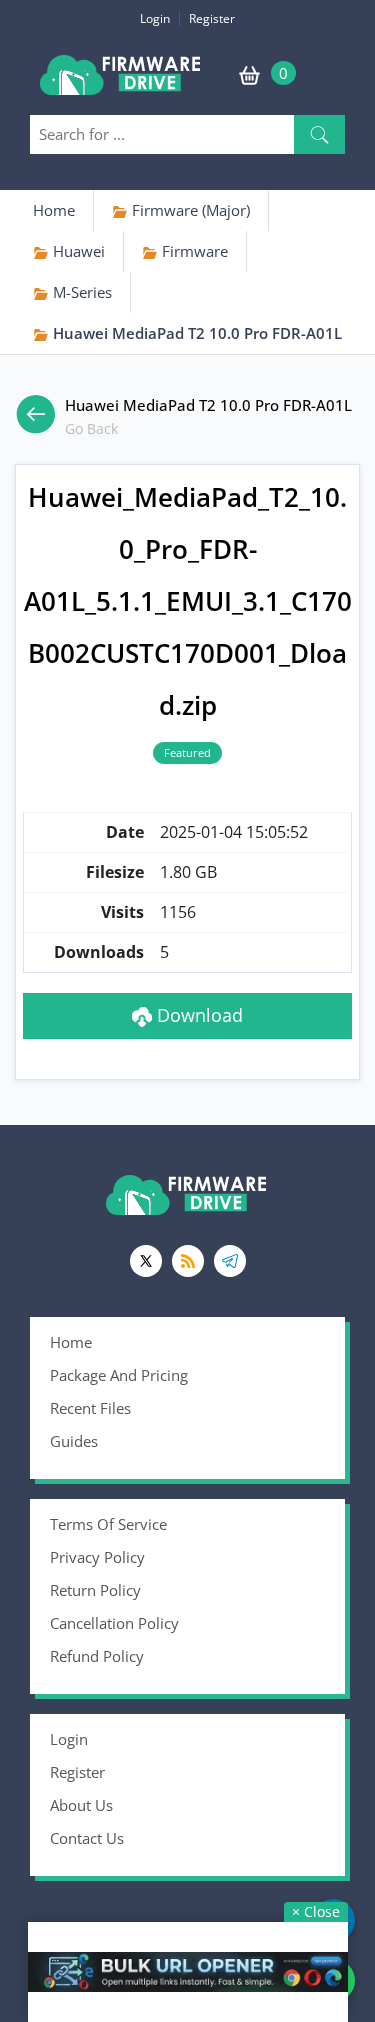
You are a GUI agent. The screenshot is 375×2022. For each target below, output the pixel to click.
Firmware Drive (122, 82)
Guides (74, 1441)
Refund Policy (97, 1656)
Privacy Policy (97, 1557)
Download (197, 1015)
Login (155, 18)
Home (54, 210)
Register (212, 18)
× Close (316, 1911)
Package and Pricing (119, 1375)
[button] (319, 134)
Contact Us (87, 1838)
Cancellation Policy (114, 1623)
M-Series (80, 292)
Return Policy (95, 1590)
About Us (81, 1805)
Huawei (77, 251)
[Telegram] (230, 1261)
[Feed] (188, 1261)
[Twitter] (146, 1261)
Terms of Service (108, 1524)
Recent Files (90, 1408)
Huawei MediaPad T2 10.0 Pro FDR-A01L (195, 333)
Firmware (193, 251)
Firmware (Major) (189, 210)
